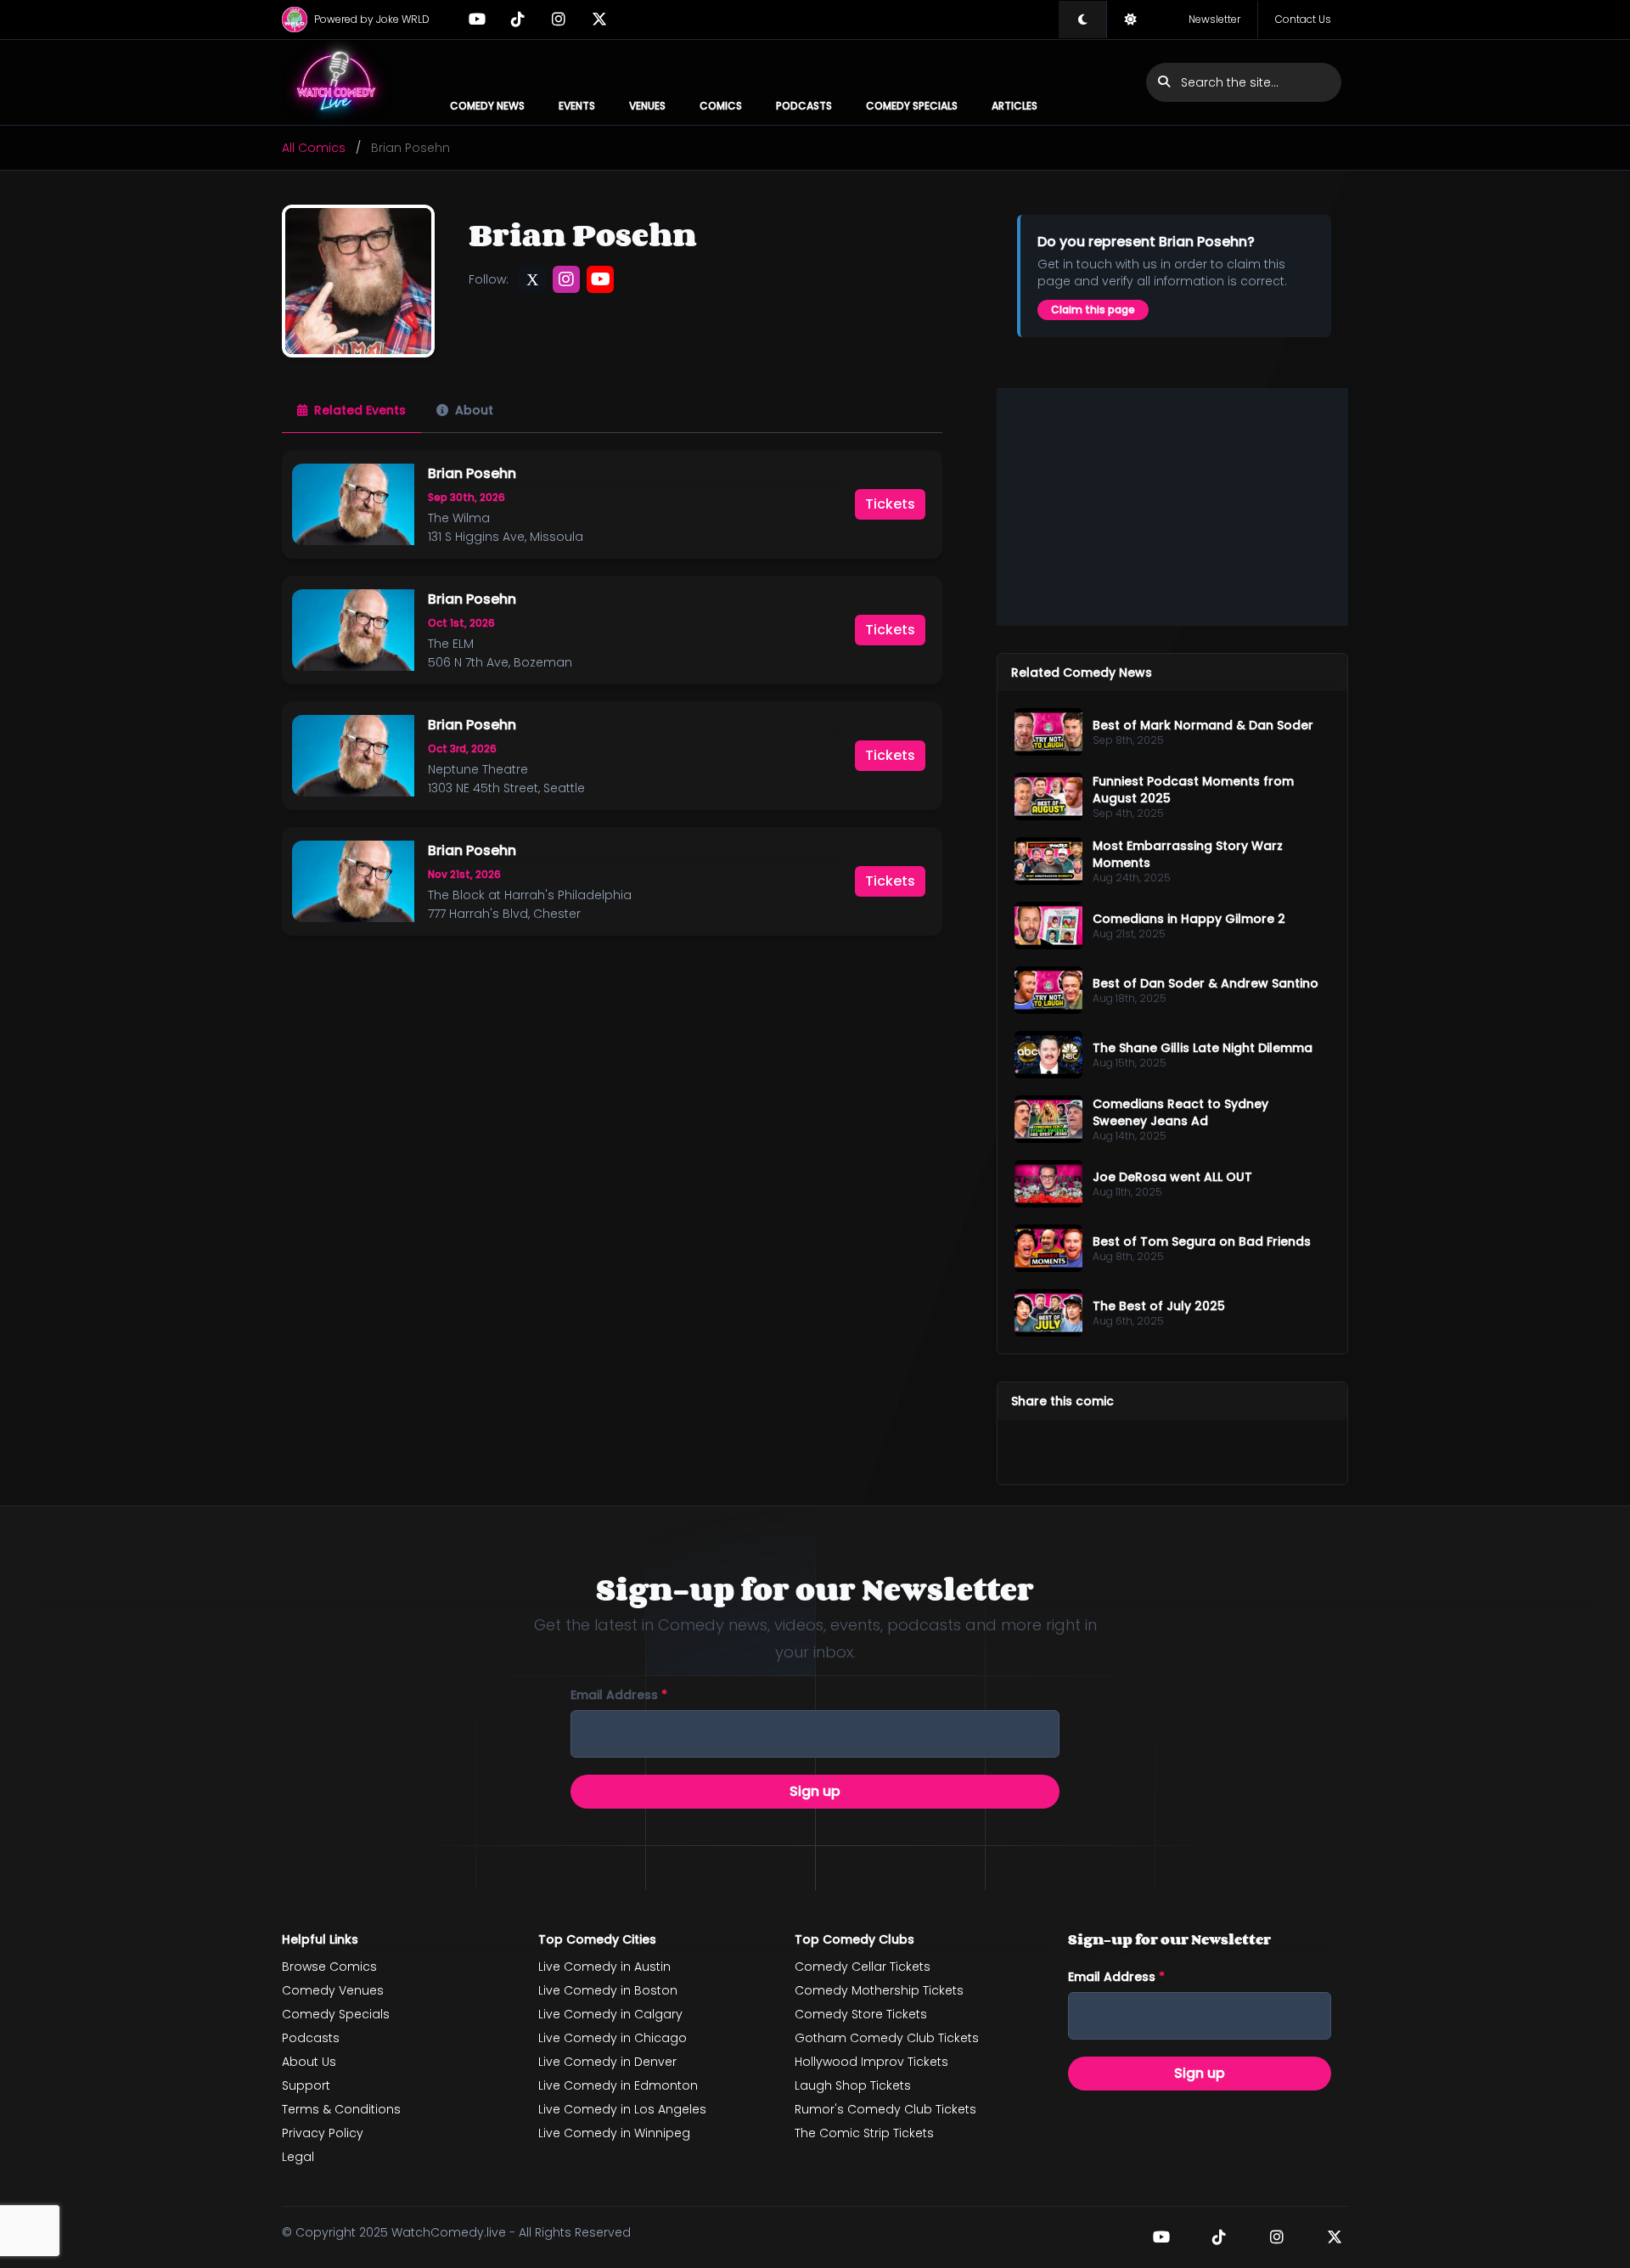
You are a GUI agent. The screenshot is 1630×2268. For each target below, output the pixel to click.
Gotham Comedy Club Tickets (887, 2038)
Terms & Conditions (341, 2109)
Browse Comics (329, 1967)
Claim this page (1093, 310)
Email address (619, 1695)
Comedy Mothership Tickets (879, 1990)
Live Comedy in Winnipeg (614, 2133)
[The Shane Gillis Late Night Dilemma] (1048, 1055)
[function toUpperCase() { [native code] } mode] (1082, 20)
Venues (647, 106)
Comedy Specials (912, 106)
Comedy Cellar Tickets (863, 1967)
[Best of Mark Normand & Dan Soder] (1048, 732)
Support (306, 2085)
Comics (721, 106)
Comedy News (487, 106)
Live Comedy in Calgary (610, 2014)
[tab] (351, 411)
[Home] (337, 82)
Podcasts (804, 106)
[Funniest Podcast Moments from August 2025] (1048, 796)
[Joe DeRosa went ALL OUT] (1048, 1184)
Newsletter (1214, 19)
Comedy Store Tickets (861, 2014)
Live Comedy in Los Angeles (622, 2109)
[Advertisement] (1172, 507)
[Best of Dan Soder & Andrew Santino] (1048, 990)
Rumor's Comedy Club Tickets (885, 2109)
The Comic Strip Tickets (864, 2133)
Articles (1015, 106)
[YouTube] (477, 20)
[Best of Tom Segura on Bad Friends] (1048, 1248)
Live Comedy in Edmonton (618, 2085)
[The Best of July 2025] (1048, 1313)
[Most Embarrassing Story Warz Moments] (1048, 861)
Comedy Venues (333, 1990)
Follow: (489, 279)
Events (577, 106)
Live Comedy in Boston (608, 1990)
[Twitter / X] (599, 20)
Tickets (890, 504)
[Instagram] (559, 20)
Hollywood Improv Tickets (871, 2062)
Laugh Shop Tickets (853, 2085)
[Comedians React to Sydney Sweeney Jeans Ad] (1048, 1119)
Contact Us (1303, 19)
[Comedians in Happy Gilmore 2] (1048, 926)
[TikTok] (518, 20)
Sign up (815, 1791)
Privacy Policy (323, 2133)
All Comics (314, 148)
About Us (309, 2062)
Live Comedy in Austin (604, 1967)
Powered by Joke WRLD (372, 19)
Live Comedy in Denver (607, 2062)
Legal (298, 2157)
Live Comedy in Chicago (613, 2038)
